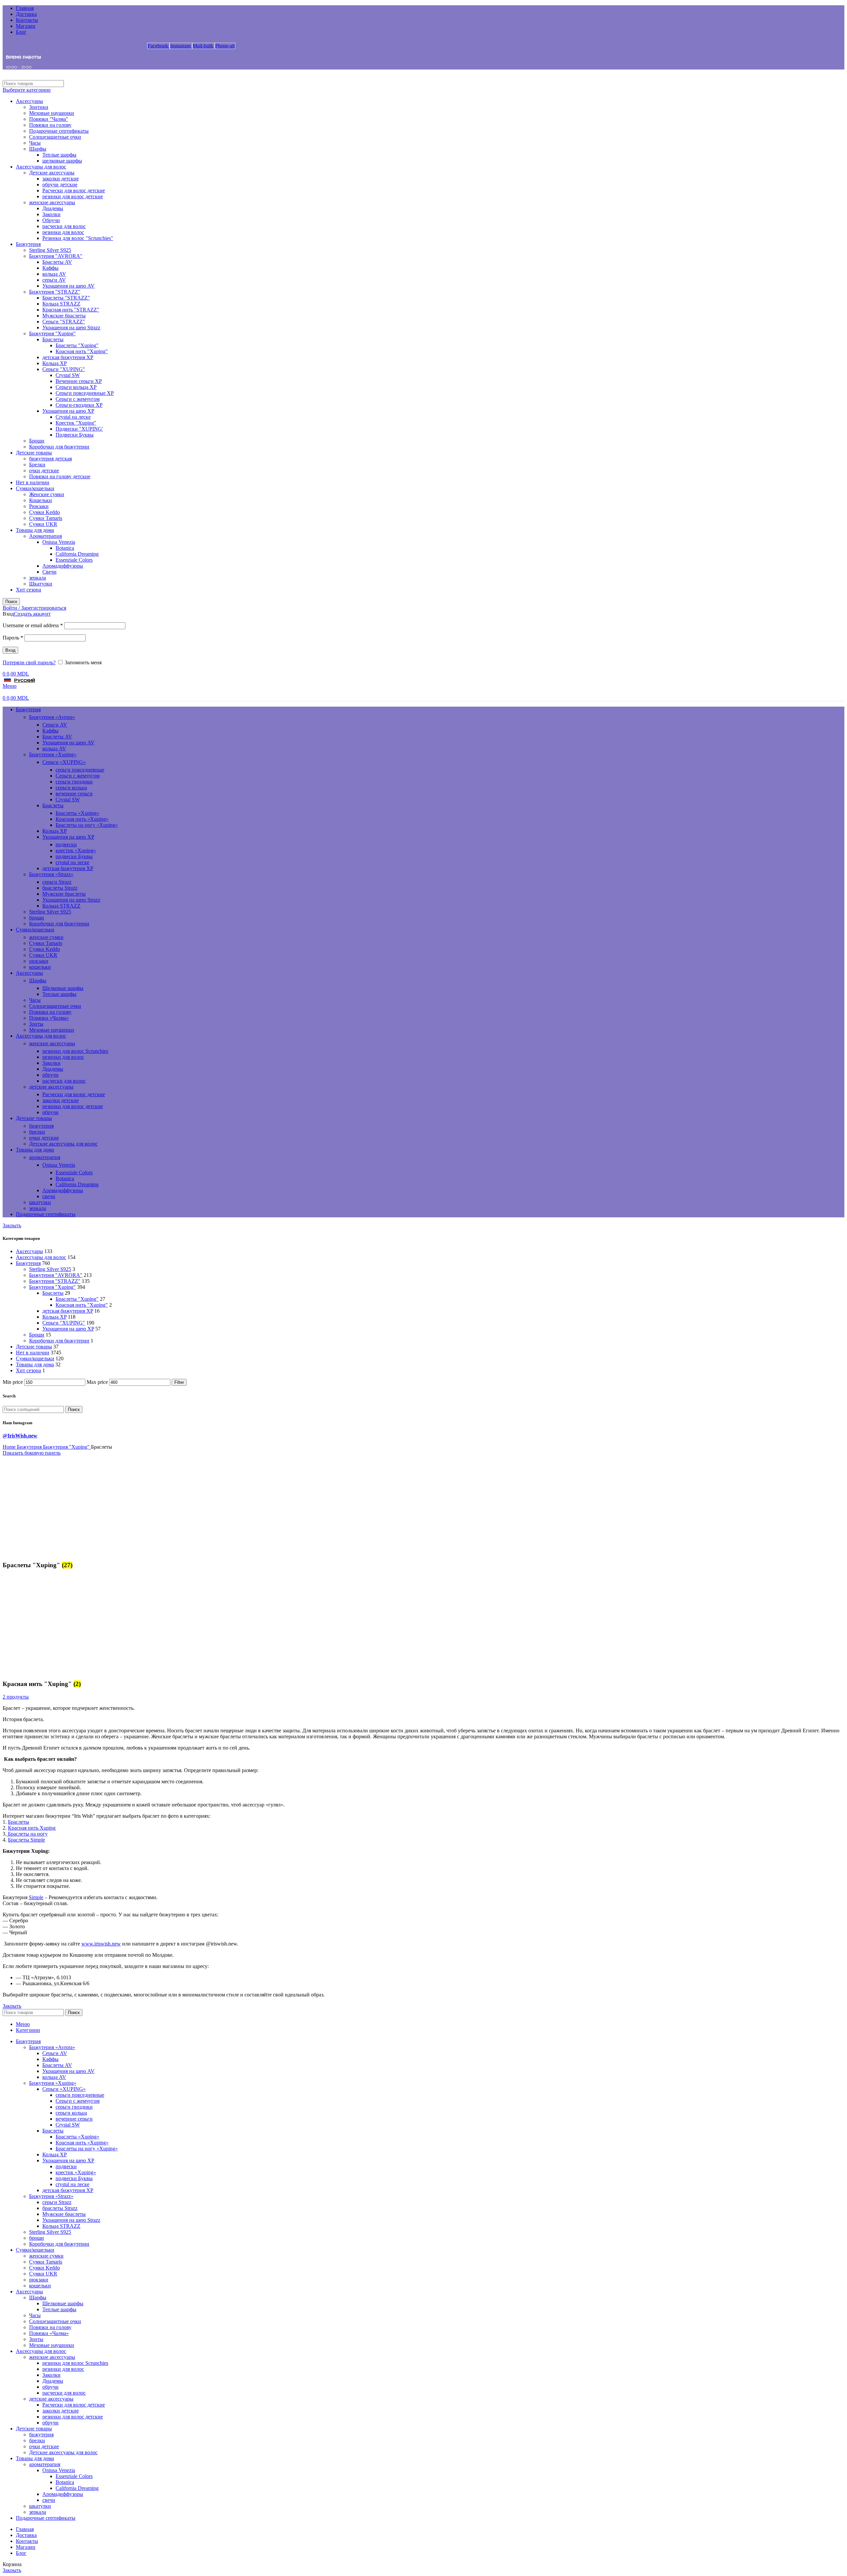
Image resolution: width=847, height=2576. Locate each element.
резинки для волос (63, 232)
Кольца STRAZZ (61, 304)
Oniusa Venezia (59, 542)
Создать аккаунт (32, 614)
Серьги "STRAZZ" (64, 322)
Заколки (51, 214)
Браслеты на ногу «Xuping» (87, 825)
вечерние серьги (74, 794)
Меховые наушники (52, 113)
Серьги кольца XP (76, 387)
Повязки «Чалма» (49, 1018)
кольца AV (54, 274)
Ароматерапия (45, 536)
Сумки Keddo (45, 512)
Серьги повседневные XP (85, 393)
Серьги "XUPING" (64, 369)
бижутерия (41, 1126)
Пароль (13, 638)
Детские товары (34, 453)
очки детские (44, 470)
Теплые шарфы (59, 155)
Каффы (50, 268)
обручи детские (60, 185)
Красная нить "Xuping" (82, 351)
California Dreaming (77, 554)
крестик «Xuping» (76, 850)
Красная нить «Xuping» (82, 819)
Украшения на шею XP (68, 411)
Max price (97, 1382)
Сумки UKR (43, 524)
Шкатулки (41, 584)
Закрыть (12, 1225)
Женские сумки (47, 494)
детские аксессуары (51, 1087)
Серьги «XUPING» (64, 762)
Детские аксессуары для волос (63, 1144)
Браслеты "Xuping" (77, 345)
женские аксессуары (52, 202)
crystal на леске (72, 862)
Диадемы (53, 208)
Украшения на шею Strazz (71, 328)
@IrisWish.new (20, 1436)
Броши (37, 441)
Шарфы (38, 149)
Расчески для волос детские (74, 190)
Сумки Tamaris (46, 518)
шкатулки (40, 1202)
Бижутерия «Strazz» (51, 874)
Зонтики (39, 107)
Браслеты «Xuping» (77, 813)
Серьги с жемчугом (78, 399)
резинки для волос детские (73, 196)
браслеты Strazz (60, 888)
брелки (37, 1132)
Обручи (51, 220)
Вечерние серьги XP (79, 381)
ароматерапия (45, 1157)
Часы (35, 143)
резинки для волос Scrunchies (75, 1051)
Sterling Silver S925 (50, 250)
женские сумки (46, 937)
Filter (179, 1382)
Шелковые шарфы (63, 988)
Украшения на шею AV (68, 286)
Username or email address (33, 625)
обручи (50, 1075)
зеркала (38, 578)
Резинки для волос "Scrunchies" (78, 238)
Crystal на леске (73, 417)
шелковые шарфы (62, 161)
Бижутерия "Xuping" (52, 333)
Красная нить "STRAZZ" (71, 310)
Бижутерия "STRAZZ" (55, 292)
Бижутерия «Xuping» (53, 754)
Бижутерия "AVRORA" (56, 256)
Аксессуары (29, 101)
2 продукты (16, 1697)
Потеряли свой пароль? (29, 662)
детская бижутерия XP (68, 357)
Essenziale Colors (74, 560)
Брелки (37, 465)
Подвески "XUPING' (79, 429)
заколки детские (61, 179)
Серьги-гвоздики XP (79, 405)
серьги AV (54, 280)
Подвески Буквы (75, 435)
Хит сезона (28, 590)
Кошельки (41, 500)
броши (37, 918)
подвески (66, 844)
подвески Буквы (74, 856)
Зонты (36, 1024)
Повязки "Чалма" (49, 119)
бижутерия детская (50, 459)
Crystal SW (68, 375)
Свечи (49, 572)
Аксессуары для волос (41, 167)
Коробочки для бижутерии (59, 447)
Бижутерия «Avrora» (52, 717)
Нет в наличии (33, 482)
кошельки (40, 967)
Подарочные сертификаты (59, 131)
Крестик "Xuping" (76, 423)
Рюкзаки (39, 506)
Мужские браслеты (64, 316)
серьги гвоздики (74, 782)
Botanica (65, 548)
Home (10, 1447)
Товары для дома (35, 530)
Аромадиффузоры (63, 566)
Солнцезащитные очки (55, 137)
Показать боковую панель (32, 1453)
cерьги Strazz (57, 882)
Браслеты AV (57, 262)
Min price (13, 1382)
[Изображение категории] (44, 1552)
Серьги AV (55, 725)
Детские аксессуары (52, 173)
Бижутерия (28, 244)
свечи (49, 1196)
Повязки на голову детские (60, 476)
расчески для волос (64, 226)
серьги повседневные (80, 770)
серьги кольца (71, 788)
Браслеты (53, 339)
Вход (10, 650)
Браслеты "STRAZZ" (66, 298)
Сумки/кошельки (35, 488)
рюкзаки (39, 961)
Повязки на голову (50, 125)
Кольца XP (55, 363)
